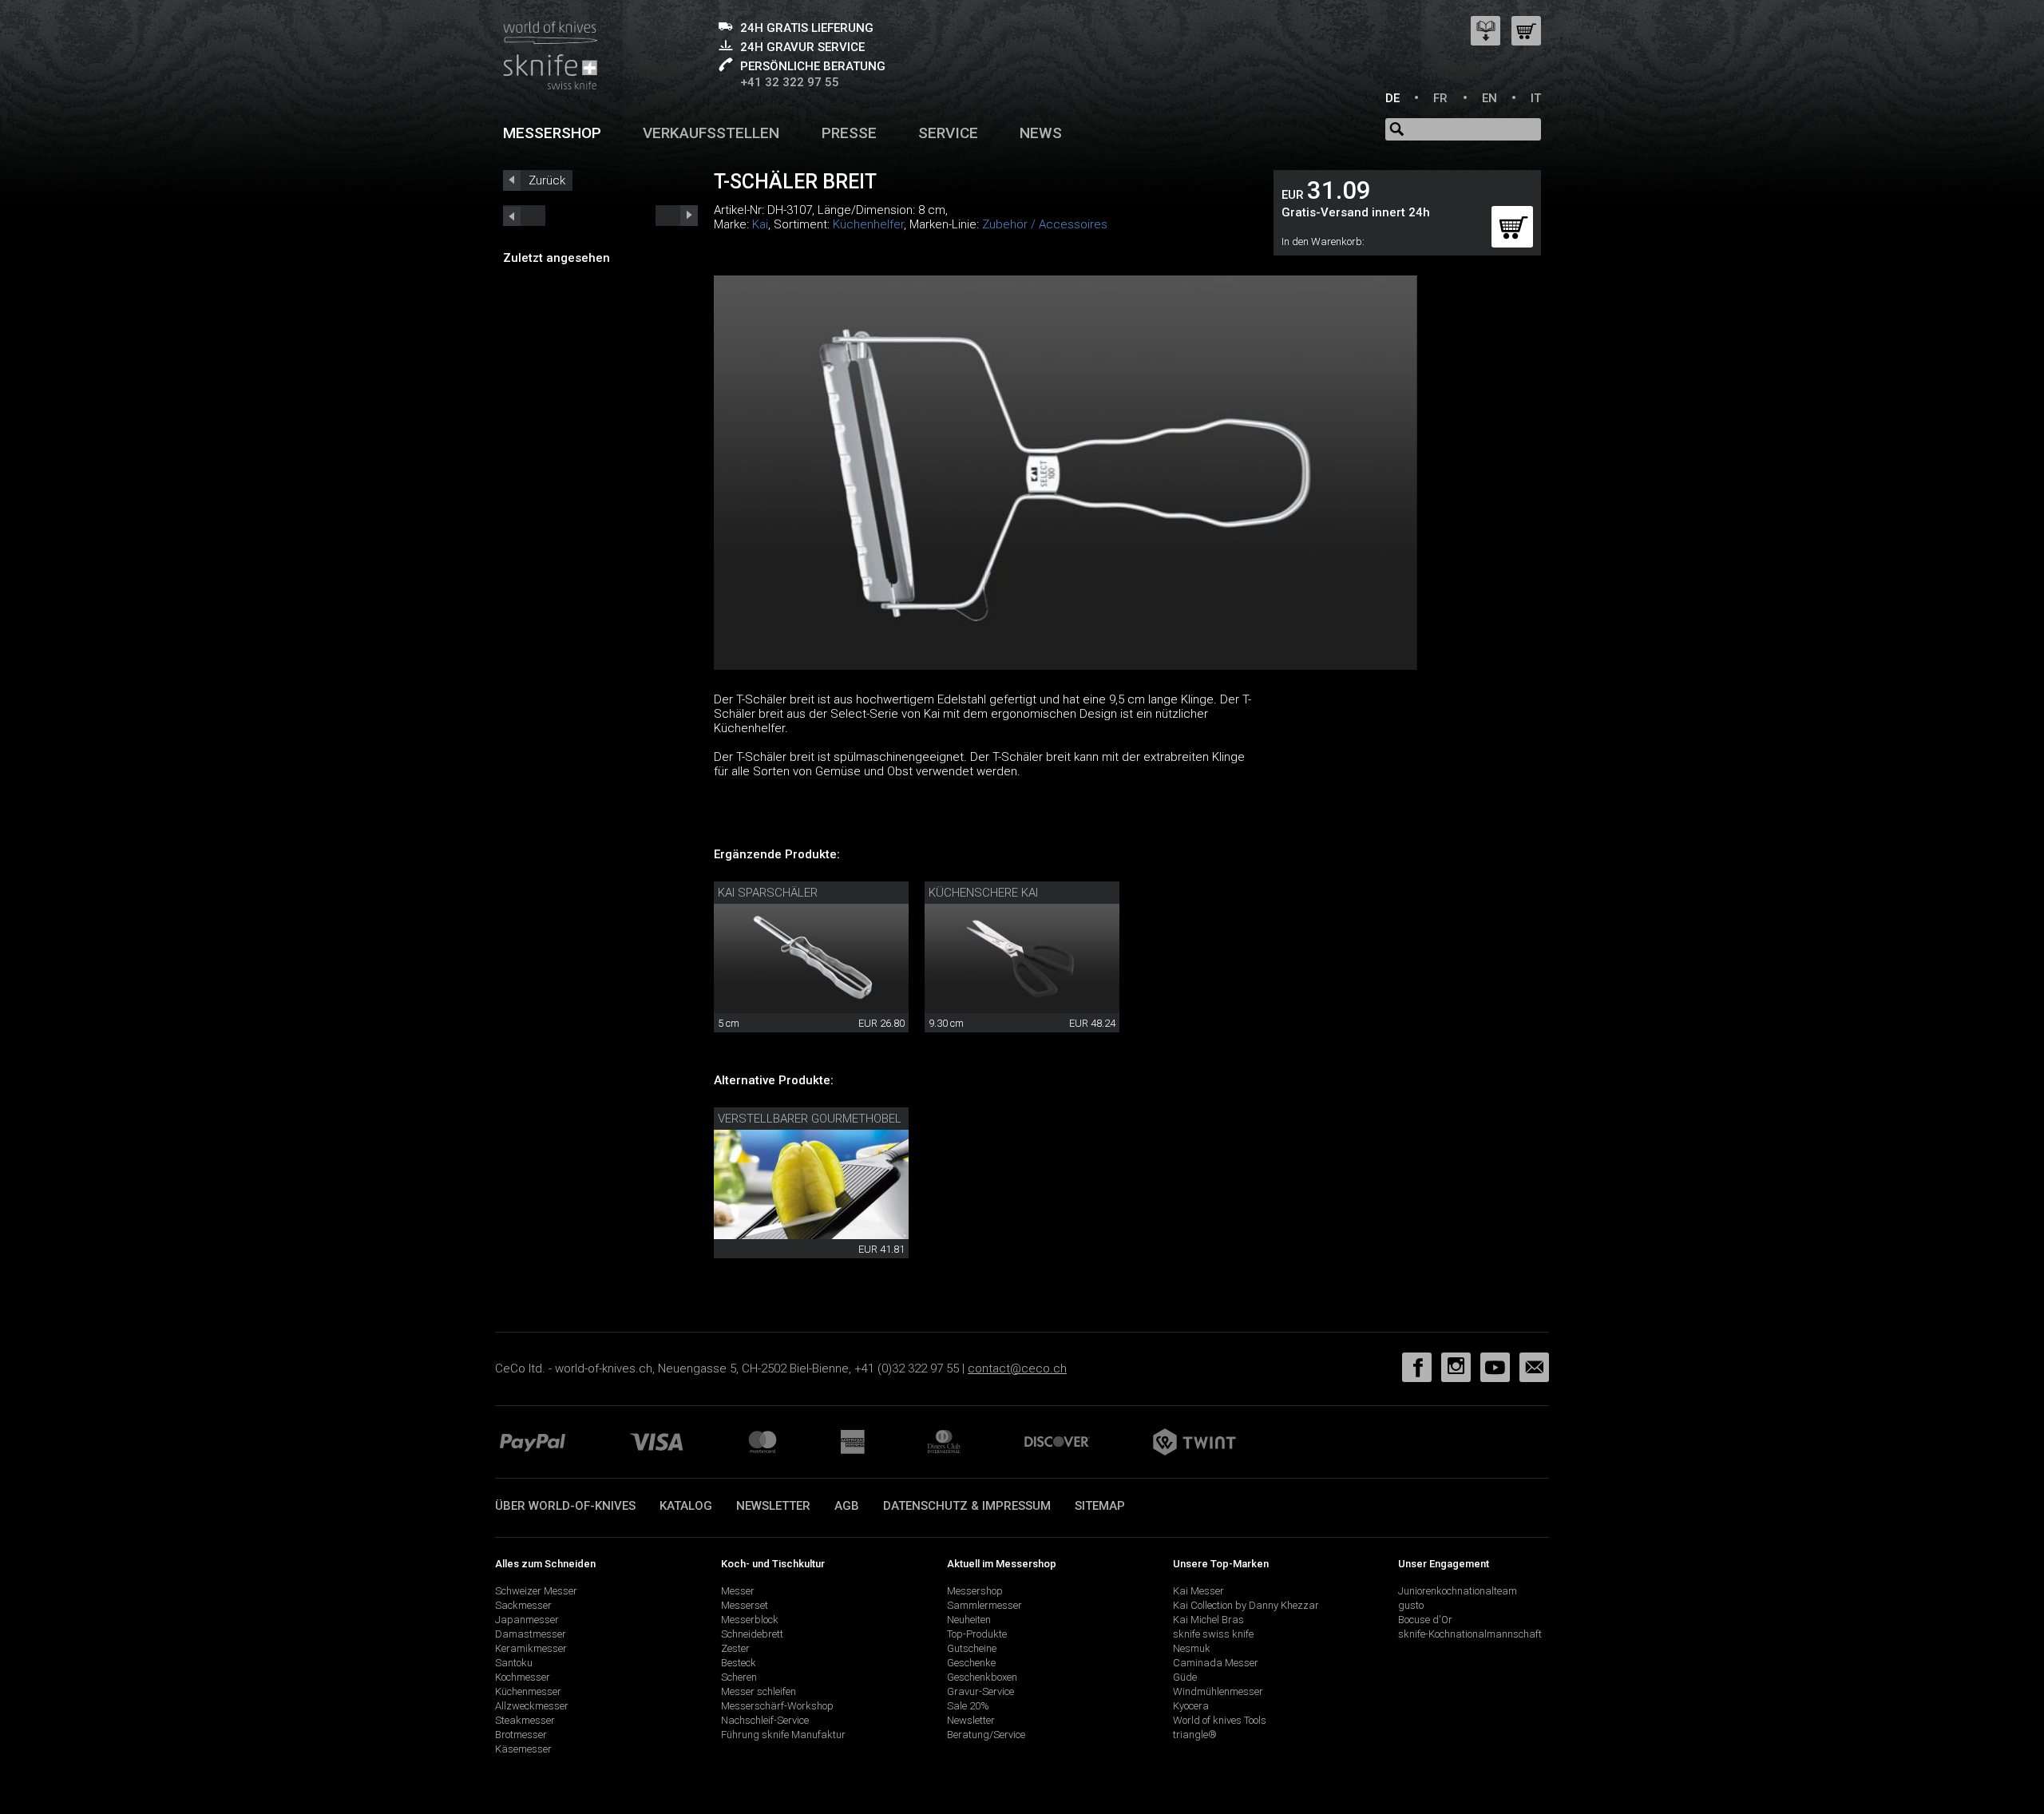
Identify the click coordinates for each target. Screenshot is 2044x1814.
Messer (738, 1591)
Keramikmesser (531, 1648)
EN (1489, 98)
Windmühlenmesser (1218, 1691)
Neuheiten (969, 1620)
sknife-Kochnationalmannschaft (1470, 1634)
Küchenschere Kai (983, 893)
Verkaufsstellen (711, 133)
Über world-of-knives (565, 1506)
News (1041, 133)
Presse (849, 133)
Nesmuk (1192, 1648)
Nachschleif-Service (765, 1720)
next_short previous (524, 216)
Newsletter (773, 1506)
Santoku (514, 1663)
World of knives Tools (1220, 1720)
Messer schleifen (759, 1691)
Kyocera (1191, 1706)
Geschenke (971, 1663)
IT (1536, 98)
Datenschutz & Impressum (967, 1506)
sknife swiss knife (1213, 1634)
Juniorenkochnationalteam (1458, 1591)
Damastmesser (531, 1634)
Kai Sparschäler (768, 893)
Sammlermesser (984, 1605)
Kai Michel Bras (1208, 1620)
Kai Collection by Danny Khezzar (1246, 1605)
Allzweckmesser (532, 1706)
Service (948, 133)
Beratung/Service (986, 1735)
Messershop (552, 133)
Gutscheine (972, 1648)
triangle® (1195, 1735)
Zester (735, 1648)
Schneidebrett (752, 1634)
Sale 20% (968, 1706)
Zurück (547, 180)
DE (1392, 98)
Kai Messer (1198, 1591)
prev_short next (677, 216)
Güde (1185, 1677)
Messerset (745, 1605)
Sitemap (1100, 1506)
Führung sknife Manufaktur (783, 1735)
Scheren (739, 1677)
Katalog (686, 1506)
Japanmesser (527, 1620)
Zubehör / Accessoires (1045, 224)
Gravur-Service (980, 1691)
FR (1440, 98)
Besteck (739, 1663)
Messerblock (750, 1620)
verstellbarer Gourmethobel (810, 1119)
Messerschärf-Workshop (777, 1706)
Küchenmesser (528, 1691)
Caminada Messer (1216, 1663)
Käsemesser (523, 1749)
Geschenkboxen (982, 1677)
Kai (760, 224)
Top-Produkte (977, 1634)
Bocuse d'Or (1425, 1620)
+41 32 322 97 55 (790, 82)
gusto (1411, 1605)
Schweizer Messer (536, 1591)
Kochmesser (523, 1677)
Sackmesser (523, 1605)
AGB (847, 1506)
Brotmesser (521, 1735)
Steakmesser (525, 1720)
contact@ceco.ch (1017, 1368)
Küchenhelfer (868, 224)
